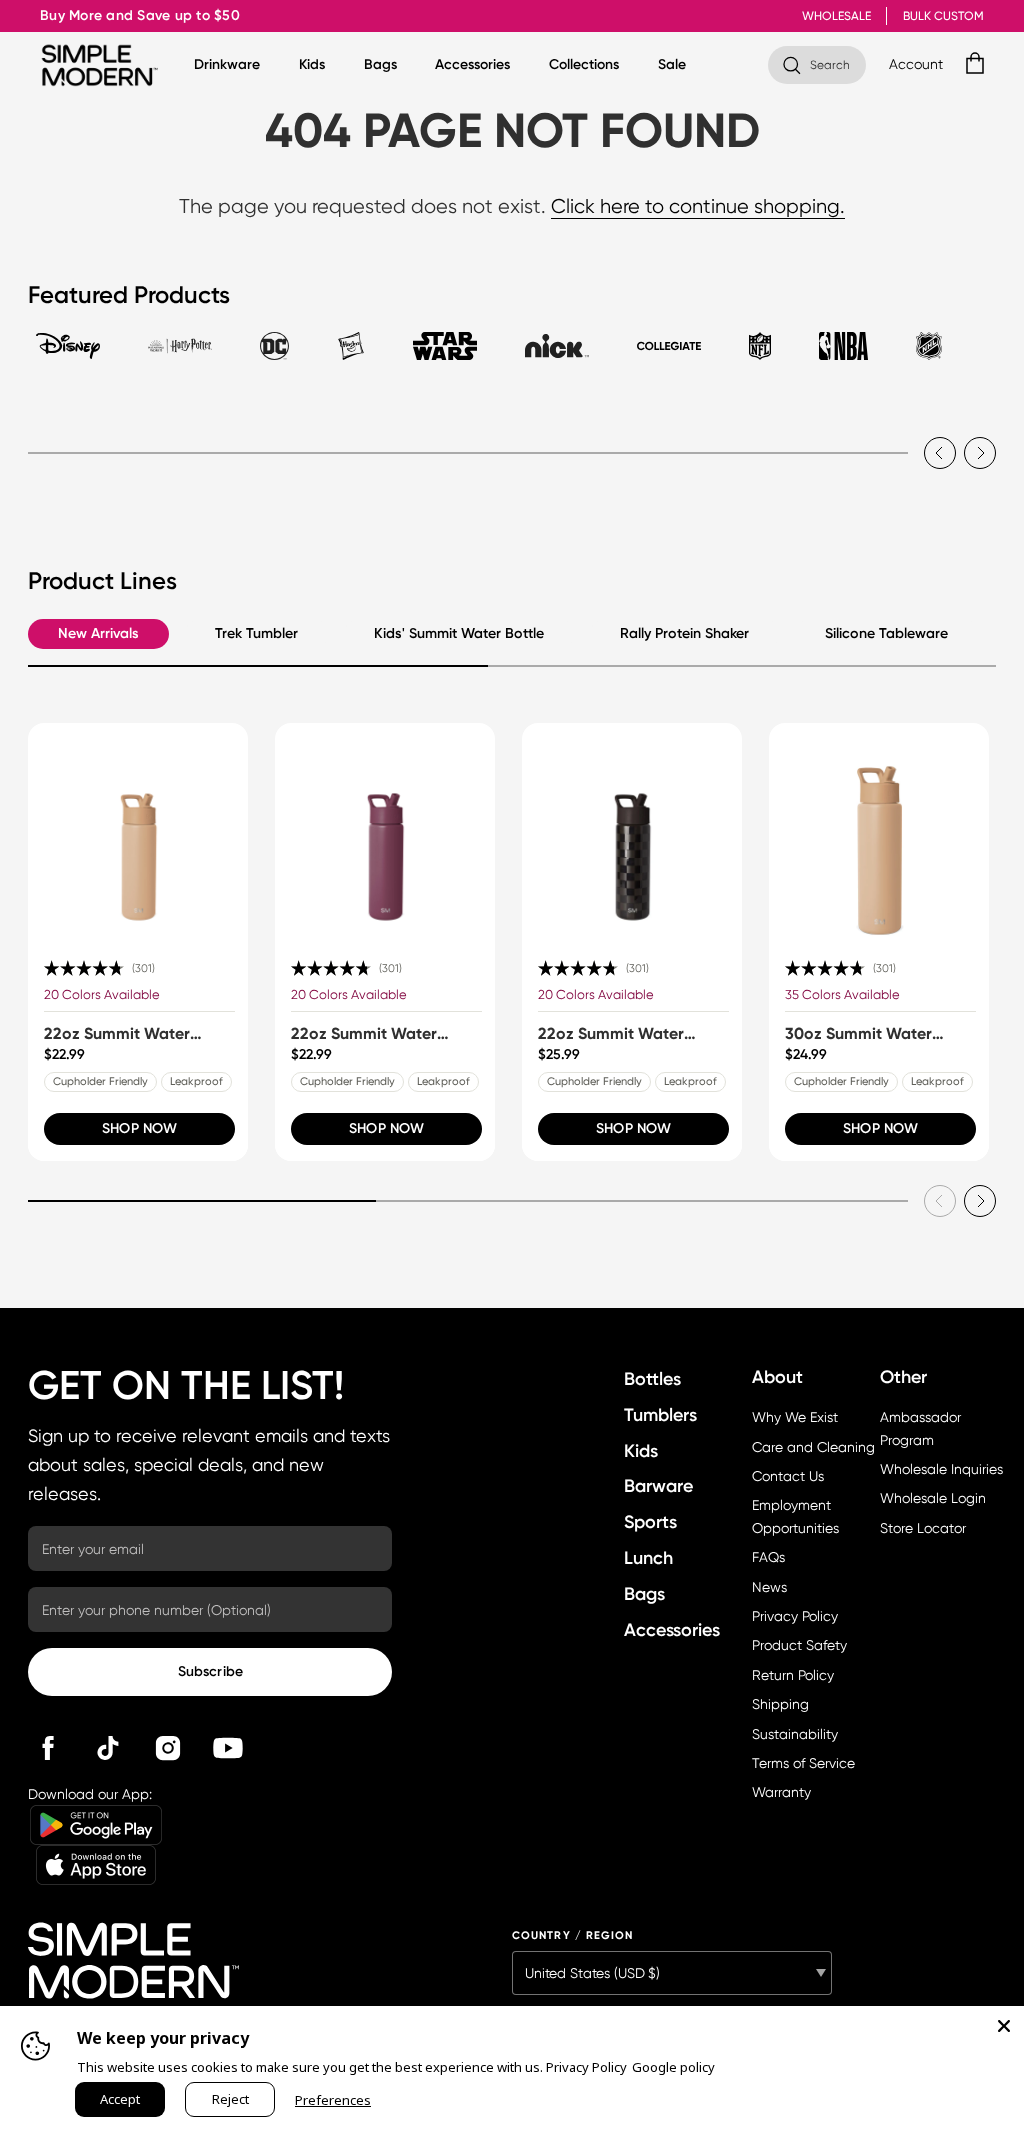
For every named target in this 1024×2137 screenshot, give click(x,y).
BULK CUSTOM (943, 16)
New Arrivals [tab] (98, 633)
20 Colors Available (102, 994)
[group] (138, 942)
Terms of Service (803, 1763)
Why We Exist (795, 1417)
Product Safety (799, 1645)
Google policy (673, 2067)
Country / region (573, 1935)
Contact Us (788, 1476)
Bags (380, 65)
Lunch (648, 1558)
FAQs (768, 1557)
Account (916, 64)
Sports (650, 1522)
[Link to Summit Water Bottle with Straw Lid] (138, 833)
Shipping (780, 1704)
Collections (584, 65)
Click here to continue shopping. (698, 206)
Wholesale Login (933, 1498)
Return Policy (793, 1675)
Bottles (652, 1379)
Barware (658, 1486)
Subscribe (210, 1671)
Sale (672, 65)
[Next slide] (980, 453)
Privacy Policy (795, 1616)
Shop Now (139, 1128)
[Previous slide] (940, 453)
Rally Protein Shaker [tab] (684, 633)
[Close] (1004, 2026)
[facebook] (48, 1748)
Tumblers (660, 1415)
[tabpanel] (511, 438)
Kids (312, 65)
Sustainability (795, 1734)
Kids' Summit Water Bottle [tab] (459, 633)
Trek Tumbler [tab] (256, 633)
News (769, 1587)
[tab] (68, 355)
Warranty (781, 1792)
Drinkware (227, 65)
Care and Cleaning (813, 1447)
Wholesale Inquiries (941, 1469)
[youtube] (228, 1748)
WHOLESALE (836, 16)
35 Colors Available (842, 994)
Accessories (472, 65)
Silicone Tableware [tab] (886, 633)
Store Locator (923, 1528)
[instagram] (168, 1748)
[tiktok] (108, 1748)
